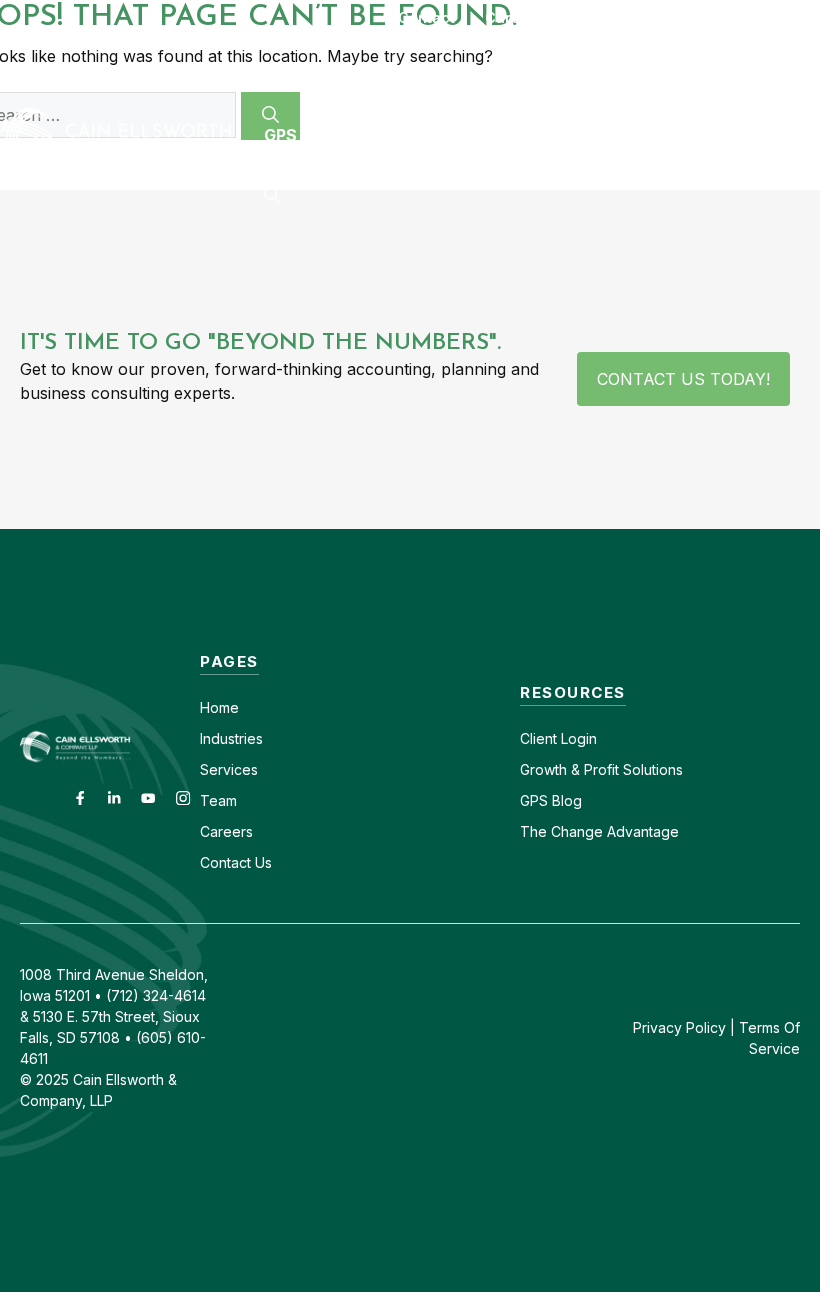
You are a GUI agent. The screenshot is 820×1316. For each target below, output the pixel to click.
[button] (272, 195)
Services (229, 769)
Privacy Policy (679, 1027)
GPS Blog (305, 135)
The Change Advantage (599, 831)
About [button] (602, 75)
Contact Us (236, 862)
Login (577, 738)
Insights (737, 75)
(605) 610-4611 (627, 17)
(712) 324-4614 (765, 17)
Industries (231, 738)
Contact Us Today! (683, 379)
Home (219, 707)
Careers (514, 17)
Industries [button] (312, 75)
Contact (426, 17)
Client (538, 738)
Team (218, 800)
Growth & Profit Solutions (601, 769)
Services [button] (467, 75)
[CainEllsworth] (122, 133)
